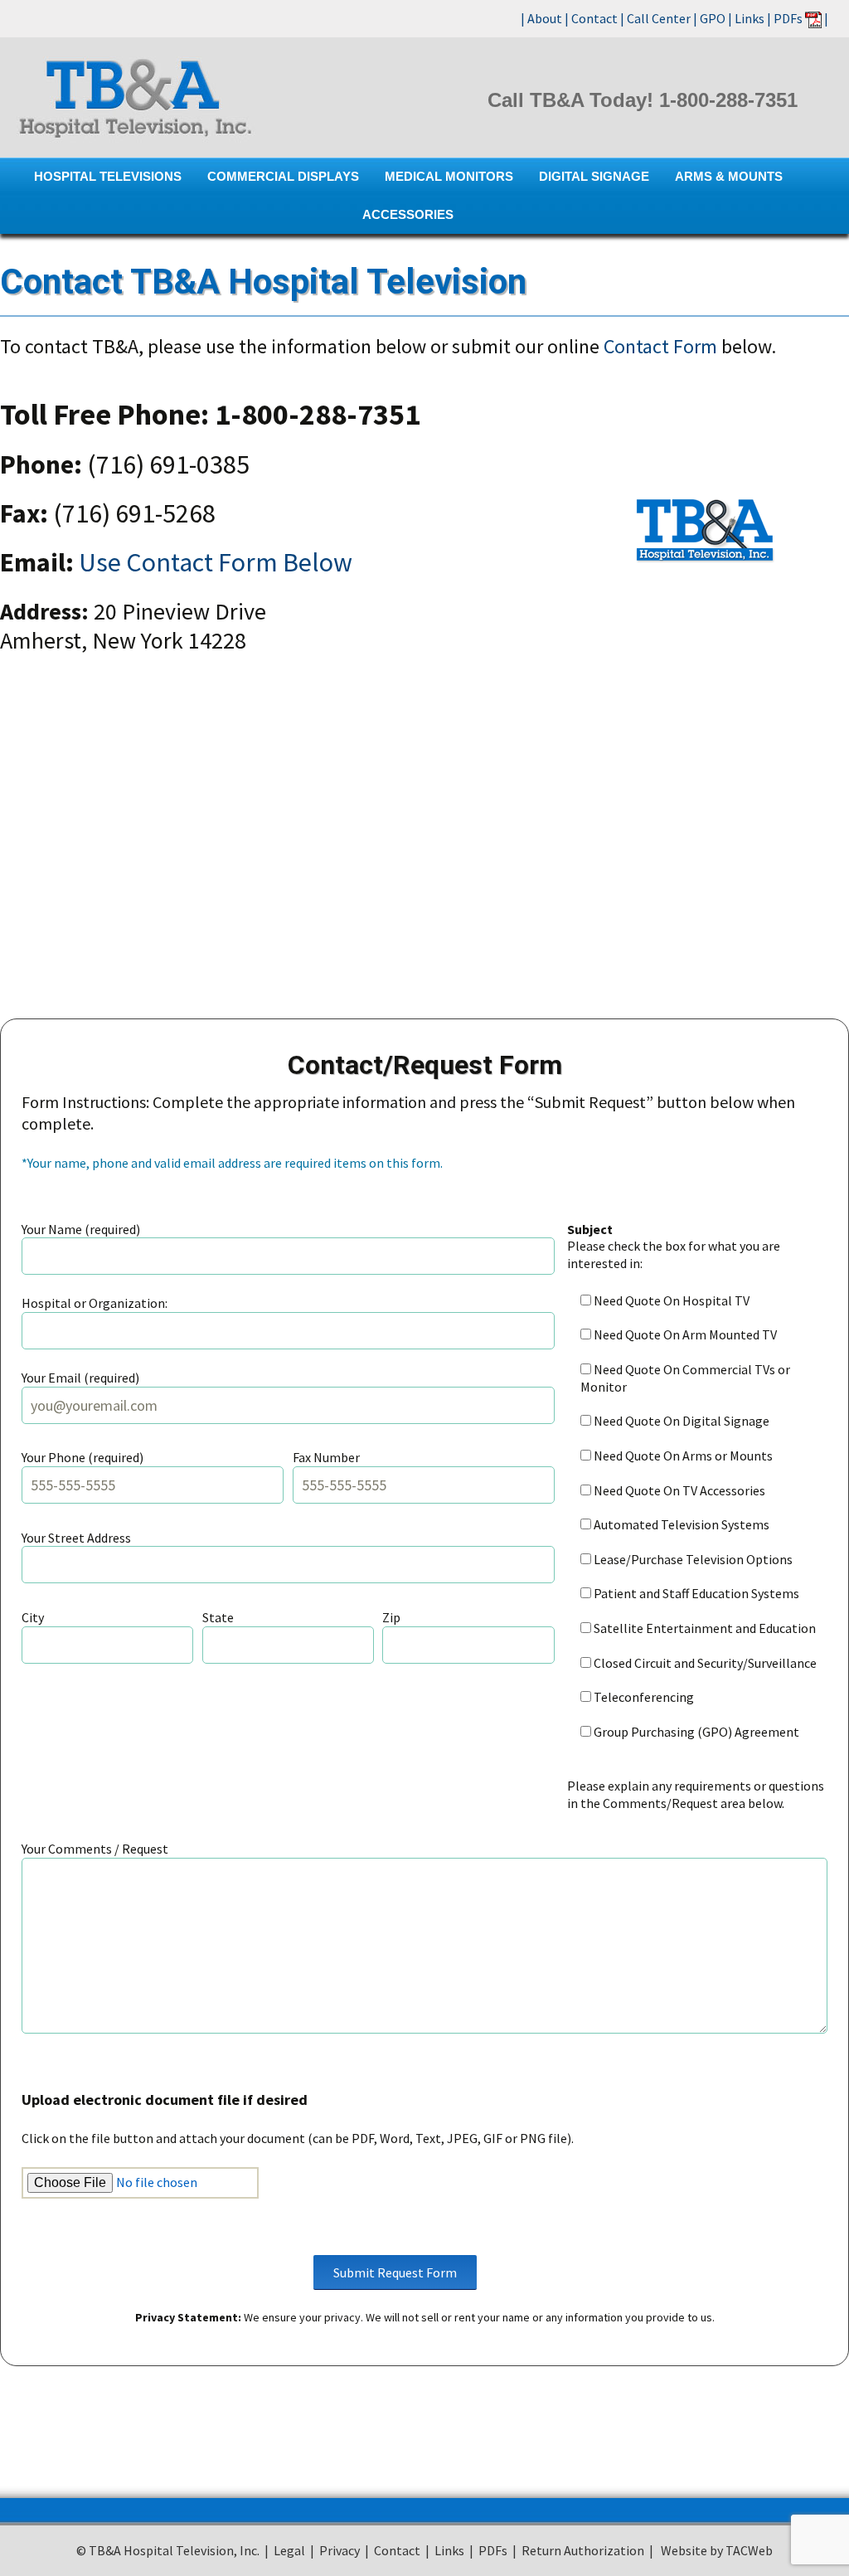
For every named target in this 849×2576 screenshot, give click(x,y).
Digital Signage (594, 176)
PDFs (788, 18)
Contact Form (660, 346)
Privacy (340, 2550)
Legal (289, 2550)
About (545, 18)
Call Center (659, 18)
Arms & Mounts (729, 176)
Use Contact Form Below (216, 562)
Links (750, 18)
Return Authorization (583, 2550)
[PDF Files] (813, 18)
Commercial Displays (283, 176)
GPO (713, 18)
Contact (594, 18)
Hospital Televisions (108, 176)
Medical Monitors (449, 176)
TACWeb (748, 2550)
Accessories (408, 214)
